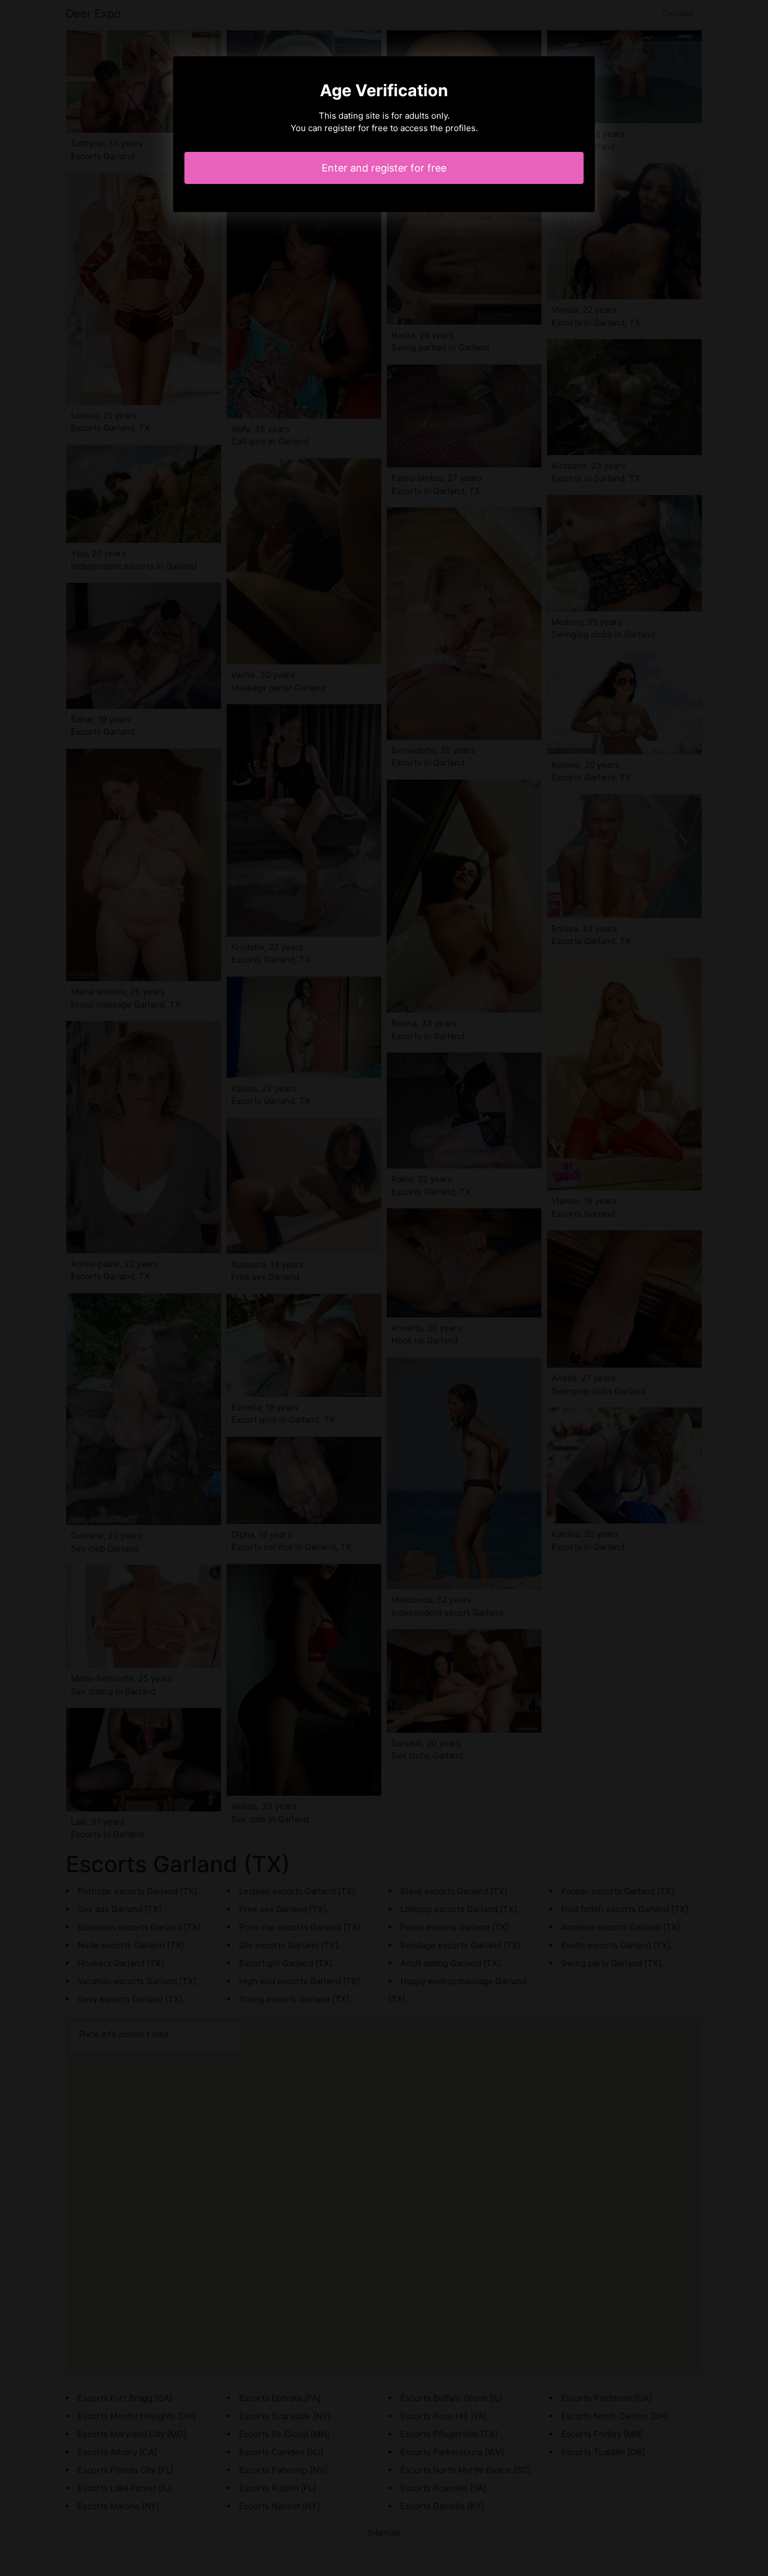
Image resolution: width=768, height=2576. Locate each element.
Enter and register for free (384, 168)
